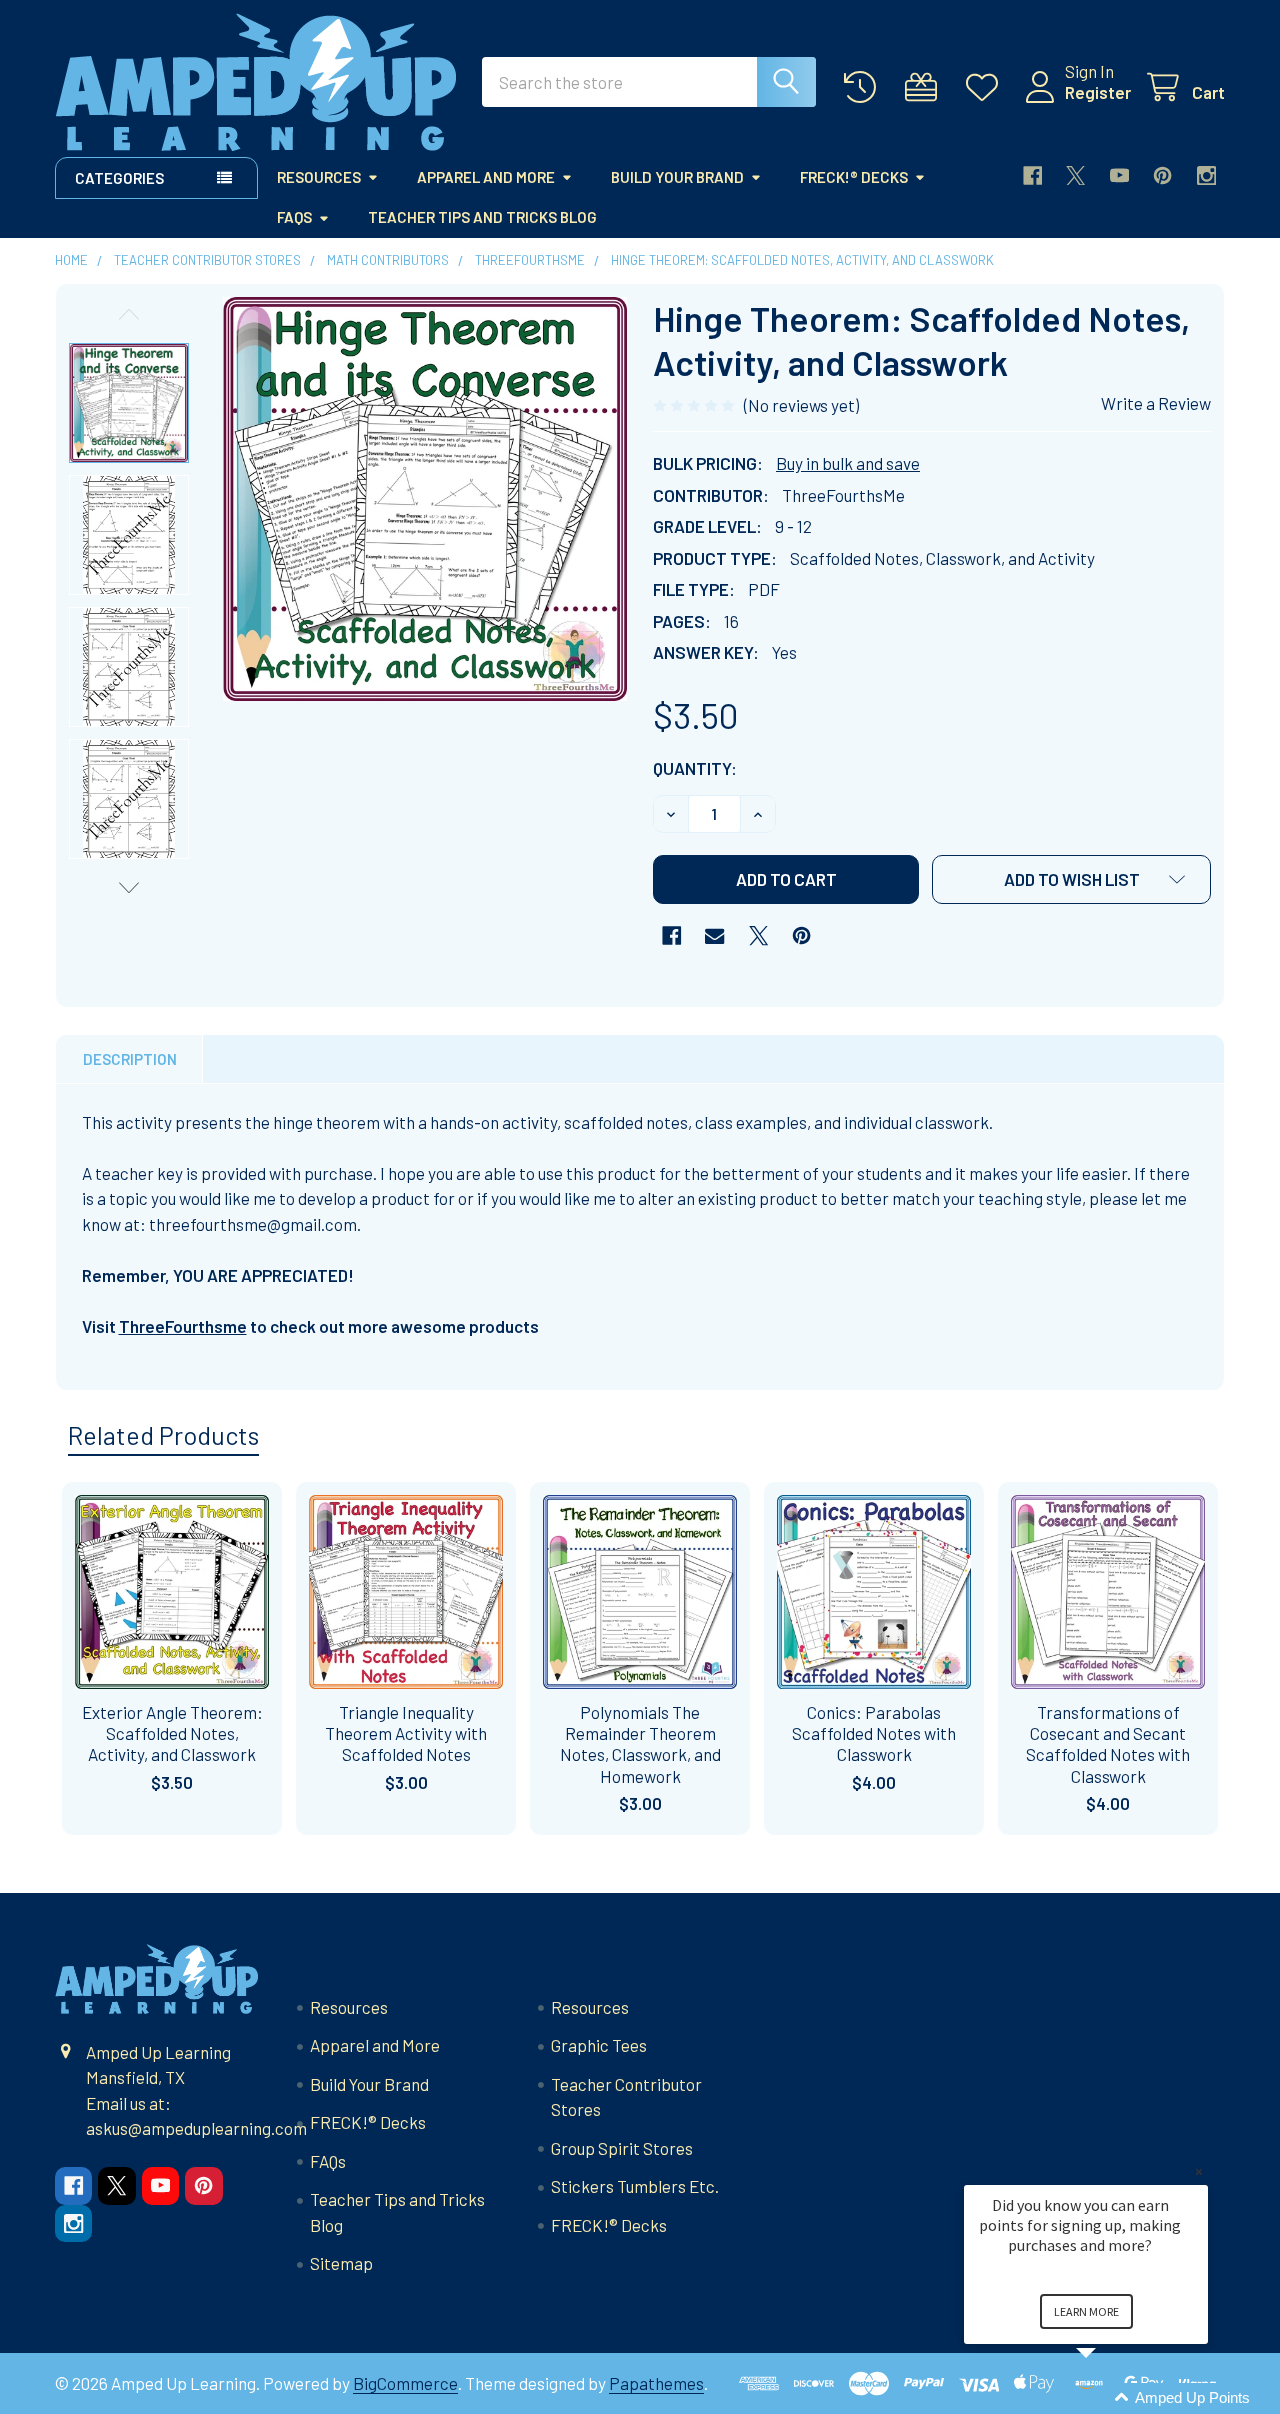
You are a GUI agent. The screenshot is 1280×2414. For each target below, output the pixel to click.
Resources (319, 177)
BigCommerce (405, 2383)
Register (1098, 92)
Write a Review (1156, 403)
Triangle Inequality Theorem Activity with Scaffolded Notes (406, 1733)
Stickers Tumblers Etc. (635, 2186)
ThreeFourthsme (183, 1326)
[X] (1075, 175)
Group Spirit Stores (622, 2148)
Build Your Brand (677, 177)
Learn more (1086, 2311)
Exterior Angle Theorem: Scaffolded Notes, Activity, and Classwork (172, 1733)
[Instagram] (1206, 175)
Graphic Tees (599, 2045)
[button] (1071, 879)
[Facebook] (1032, 175)
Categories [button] (119, 178)
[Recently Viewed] (865, 87)
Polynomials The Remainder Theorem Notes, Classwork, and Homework (640, 1744)
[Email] (714, 935)
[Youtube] (1119, 175)
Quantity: (695, 768)
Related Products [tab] (163, 1435)
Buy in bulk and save (848, 463)
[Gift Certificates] (926, 87)
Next (129, 887)
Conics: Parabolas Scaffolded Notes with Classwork (874, 1733)
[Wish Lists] (987, 87)
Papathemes (656, 2383)
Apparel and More (486, 177)
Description (130, 1059)
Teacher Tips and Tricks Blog (482, 217)
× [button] (1199, 2171)
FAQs (294, 217)
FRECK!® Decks (854, 177)
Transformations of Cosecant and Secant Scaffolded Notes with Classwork (1108, 1744)
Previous (129, 314)
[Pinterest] (1162, 175)
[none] (425, 499)
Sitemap (341, 2263)
